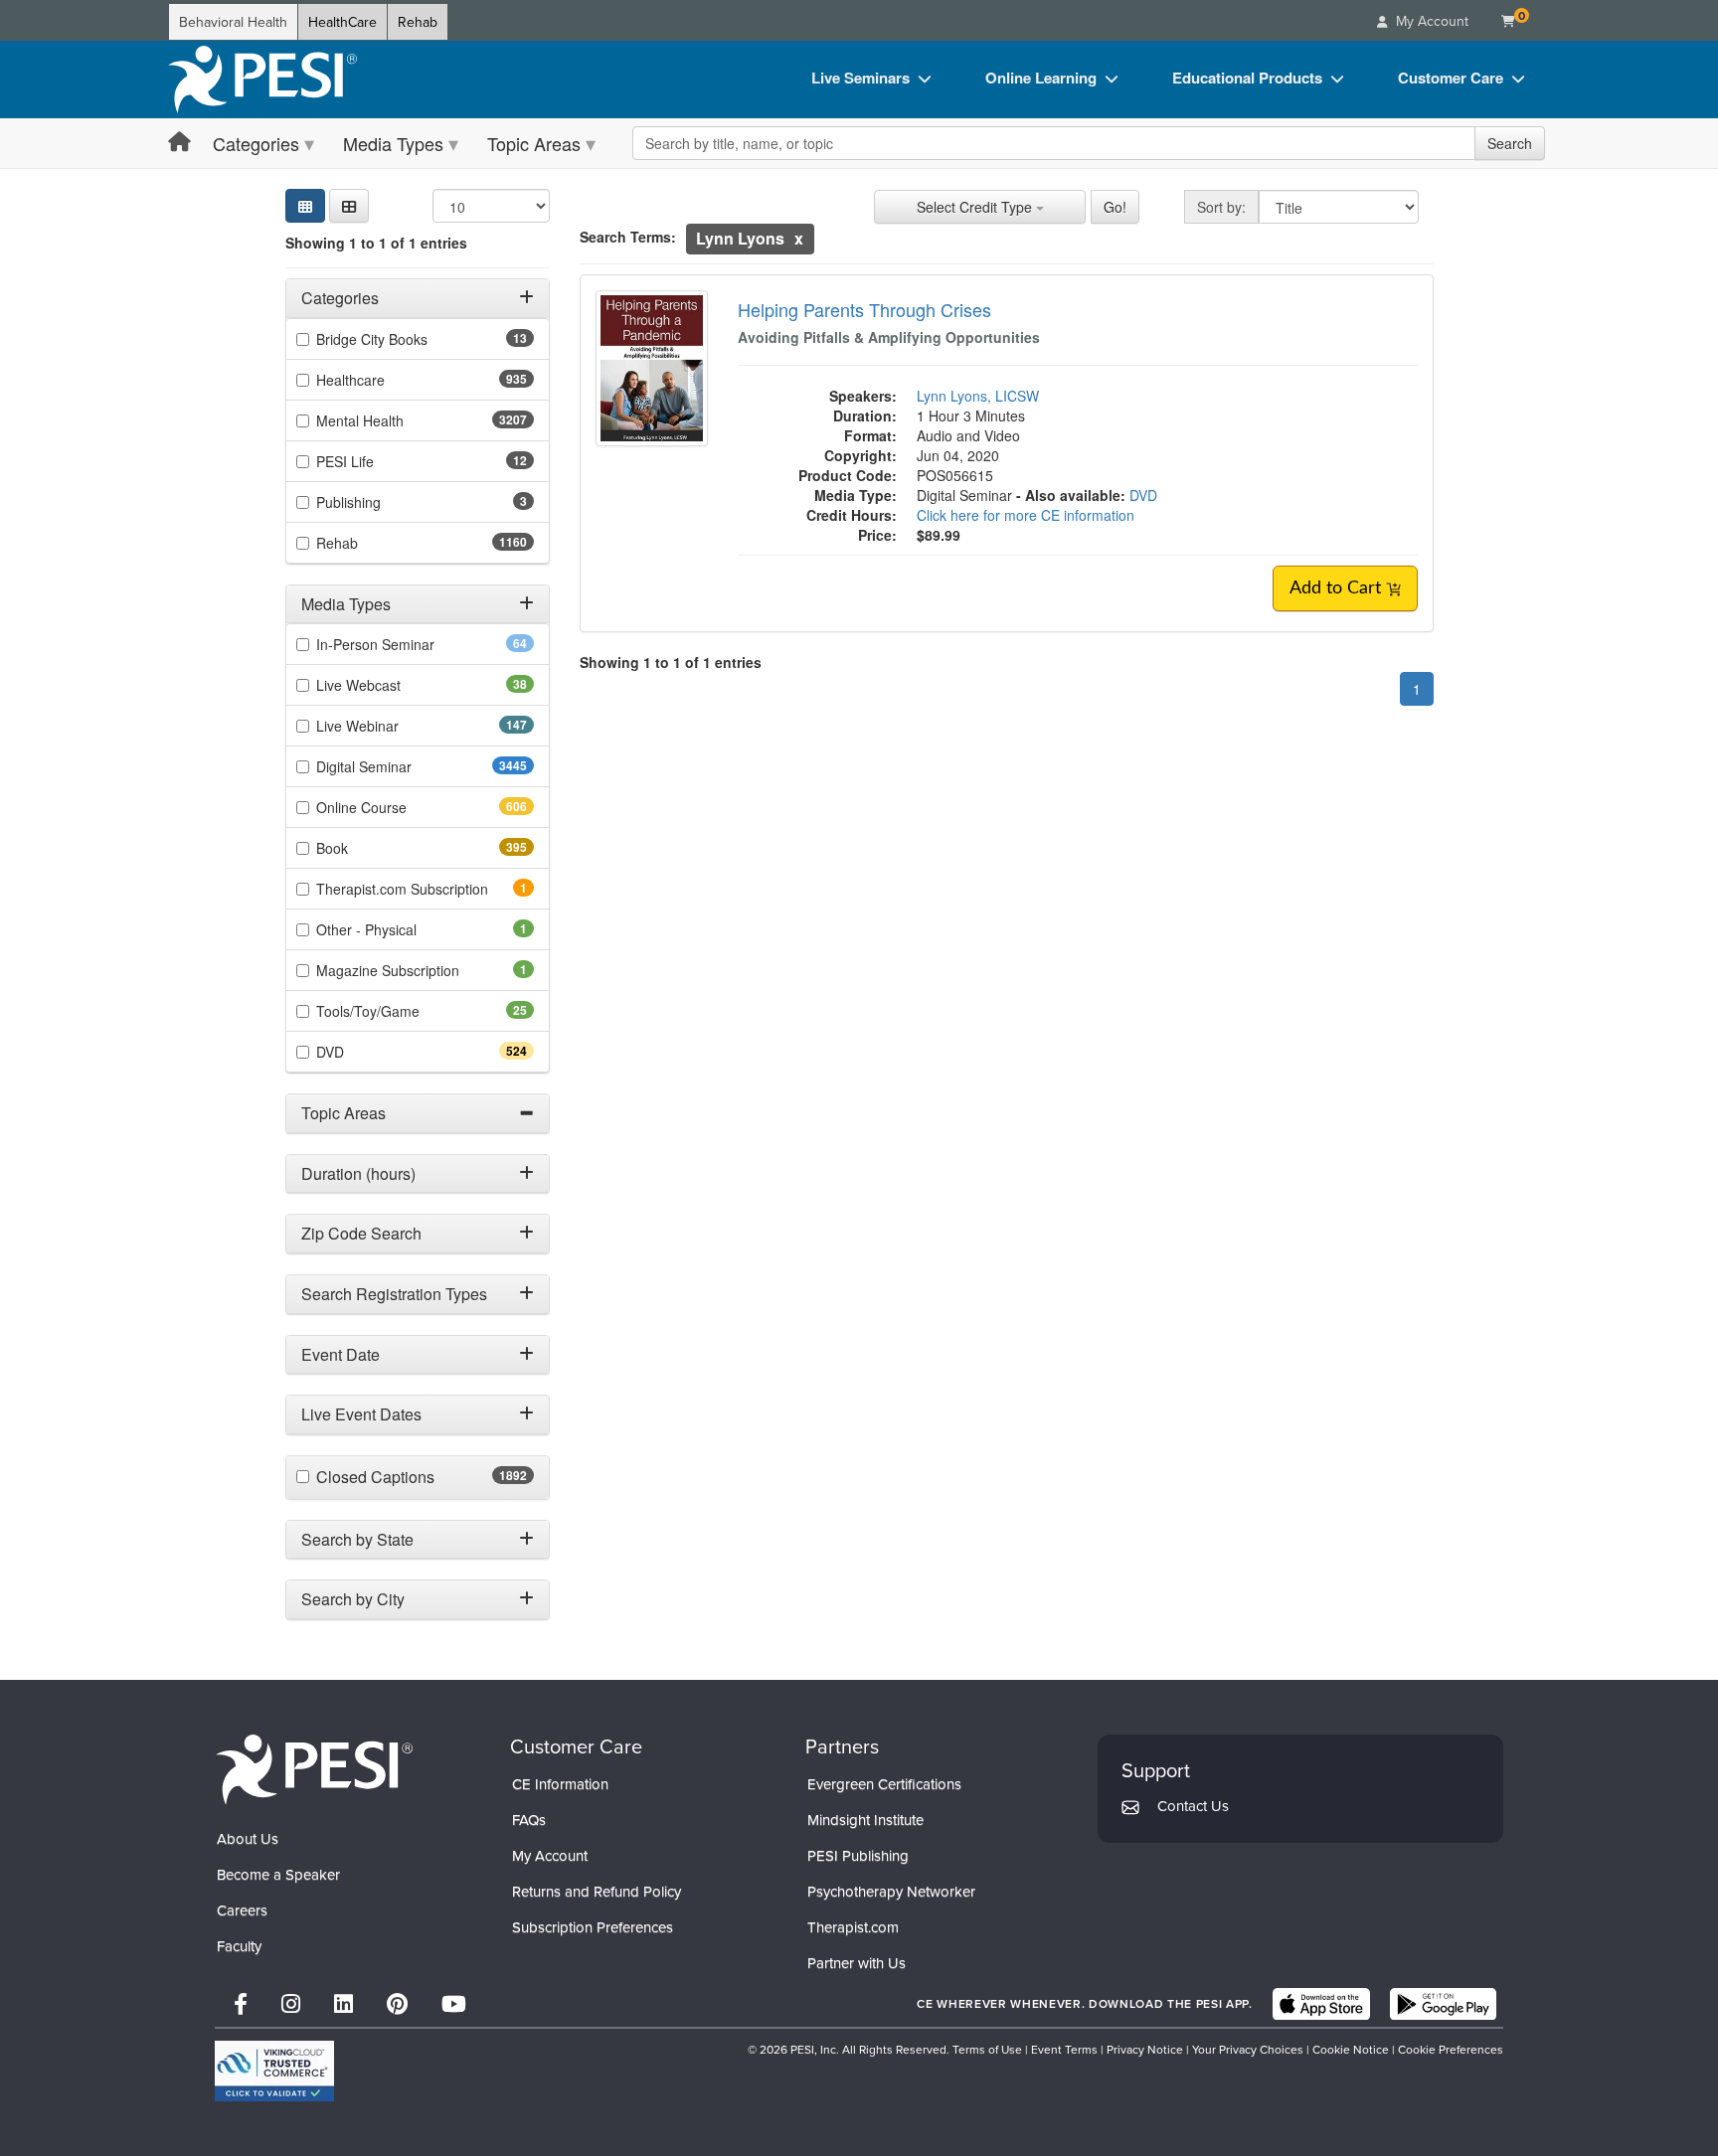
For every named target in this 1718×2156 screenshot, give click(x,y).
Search (1510, 143)
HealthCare (343, 22)
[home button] (179, 143)
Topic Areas (534, 143)
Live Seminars (860, 78)
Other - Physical (394, 929)
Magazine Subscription (415, 970)
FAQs (529, 1820)
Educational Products (1247, 78)
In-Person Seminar (407, 644)
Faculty (239, 1946)
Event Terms (1064, 2049)
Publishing (376, 502)
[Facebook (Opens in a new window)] (241, 2003)
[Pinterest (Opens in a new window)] (397, 2003)
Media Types (393, 143)
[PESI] (314, 1768)
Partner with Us (857, 1963)
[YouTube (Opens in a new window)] (454, 2003)
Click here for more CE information (1026, 515)
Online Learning (1041, 78)
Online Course (397, 807)
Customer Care (1451, 78)
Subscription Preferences (593, 1927)
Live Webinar (393, 726)
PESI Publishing (858, 1855)
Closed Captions (419, 1477)
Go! (1115, 207)
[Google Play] (1443, 2004)
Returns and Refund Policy (597, 1891)
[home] (262, 80)
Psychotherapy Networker (891, 1891)
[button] (349, 206)
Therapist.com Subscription (425, 889)
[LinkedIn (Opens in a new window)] (344, 2003)
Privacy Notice (1145, 2049)
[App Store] (1321, 2004)
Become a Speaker (278, 1874)
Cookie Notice (1351, 2049)
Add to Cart (1338, 588)
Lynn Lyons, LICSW (978, 396)
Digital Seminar (403, 766)
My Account (550, 1855)
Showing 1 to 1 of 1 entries (376, 243)
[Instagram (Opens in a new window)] (291, 2003)
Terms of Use (987, 2049)
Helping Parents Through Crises (864, 309)
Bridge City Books (403, 339)
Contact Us (1193, 1806)
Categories (256, 143)
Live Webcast (390, 685)
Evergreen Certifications (884, 1784)
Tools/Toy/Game (399, 1011)
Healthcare (386, 380)
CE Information (560, 1784)
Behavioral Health (233, 22)
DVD (365, 1052)
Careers (242, 1910)
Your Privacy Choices (1248, 2049)
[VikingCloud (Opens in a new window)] (274, 2071)
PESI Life (376, 461)
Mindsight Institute (865, 1820)
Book (367, 848)
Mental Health (399, 420)
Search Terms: (628, 237)
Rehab (418, 22)
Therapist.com (853, 1927)
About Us (248, 1838)
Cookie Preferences (1451, 2049)
